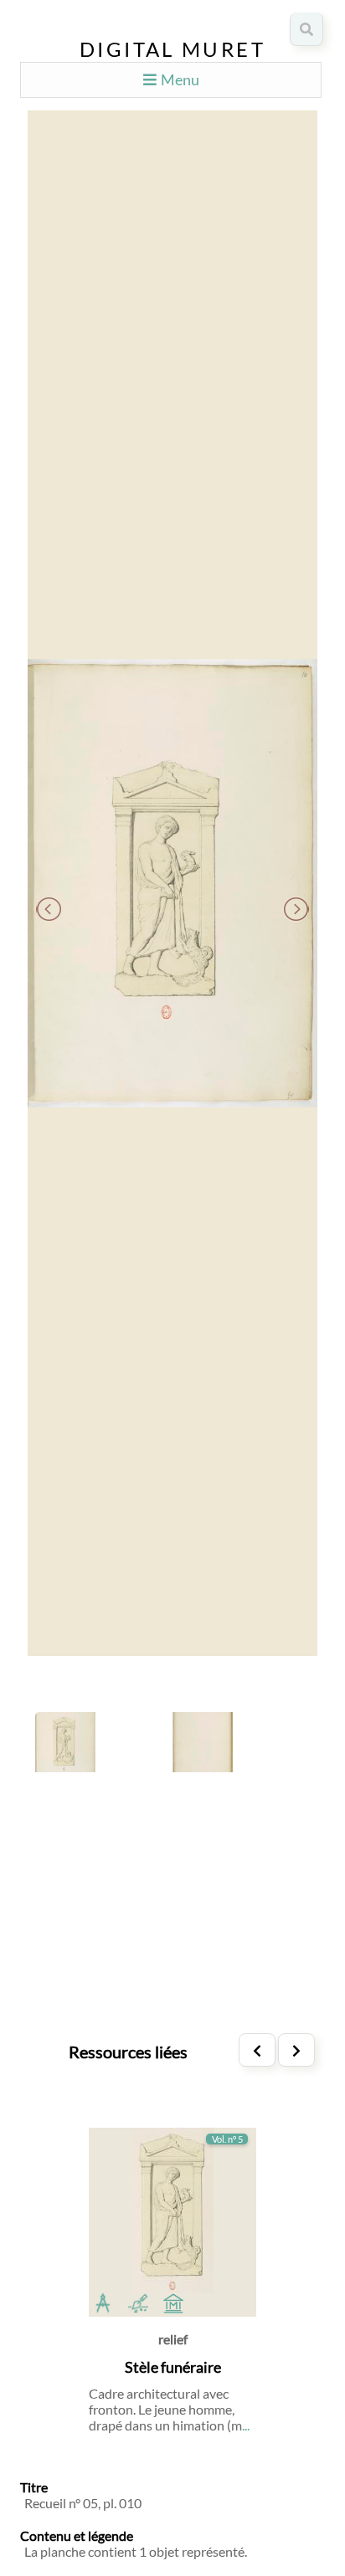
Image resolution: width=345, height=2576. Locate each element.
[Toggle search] (306, 29)
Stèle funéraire (173, 2367)
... (246, 2425)
